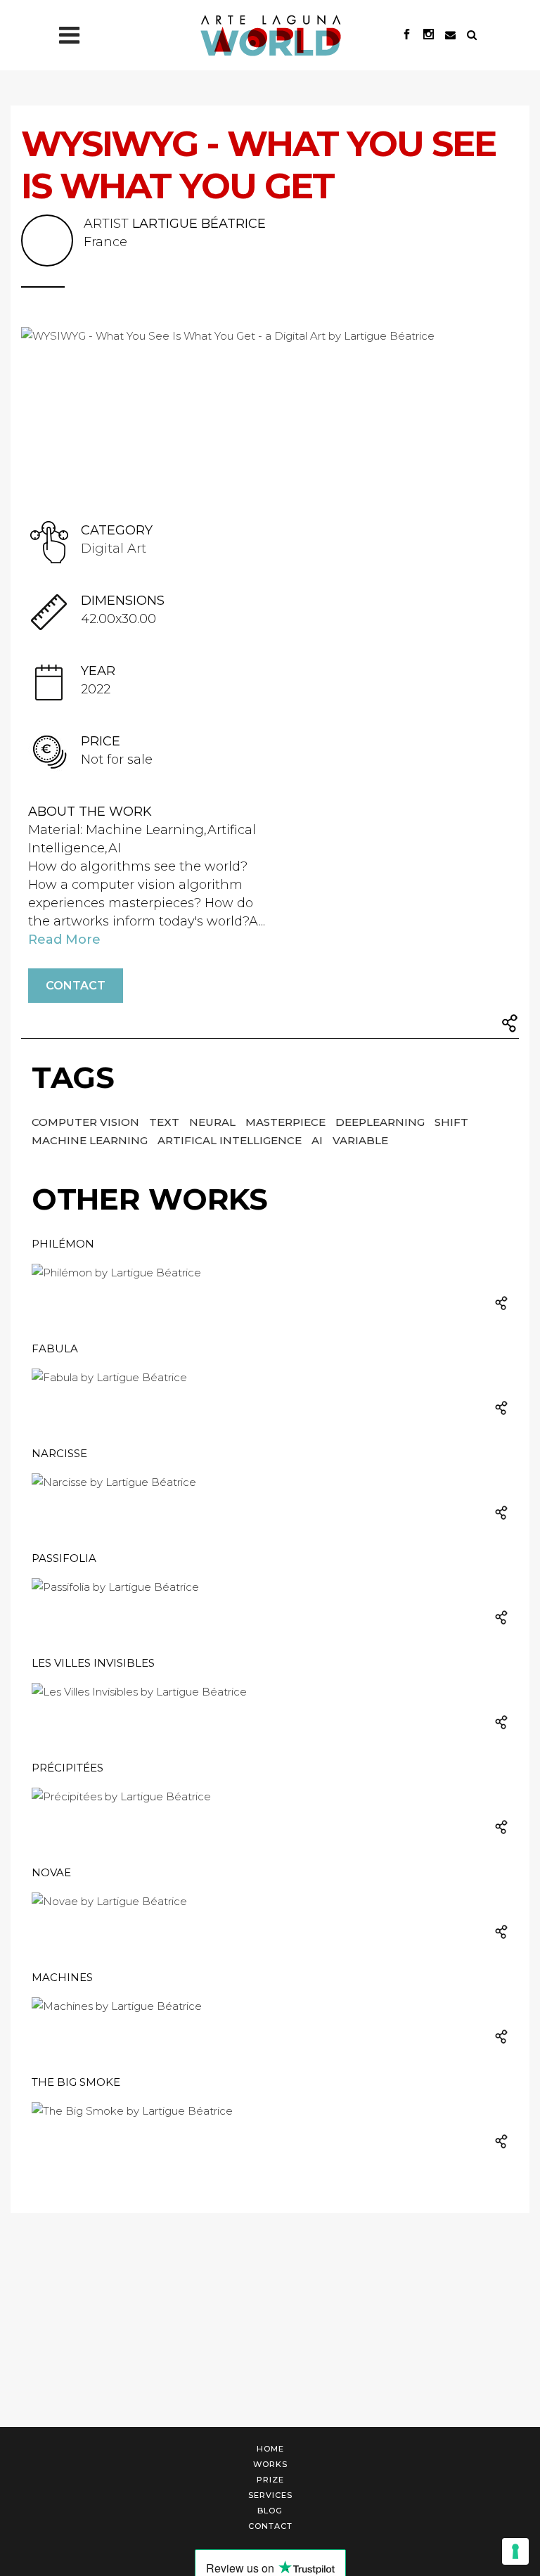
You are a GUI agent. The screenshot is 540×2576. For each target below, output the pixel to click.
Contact (76, 986)
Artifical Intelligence (231, 1140)
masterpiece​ (287, 1122)
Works (270, 2464)
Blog (270, 2511)
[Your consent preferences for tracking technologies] (515, 2551)
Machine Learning (91, 1140)
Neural (214, 1122)
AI (319, 1140)
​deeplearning (381, 1122)
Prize (270, 2480)
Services (270, 2495)
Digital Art (114, 549)
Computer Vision (87, 1122)
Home (270, 2449)
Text (166, 1122)
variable (360, 1140)
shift (451, 1122)
